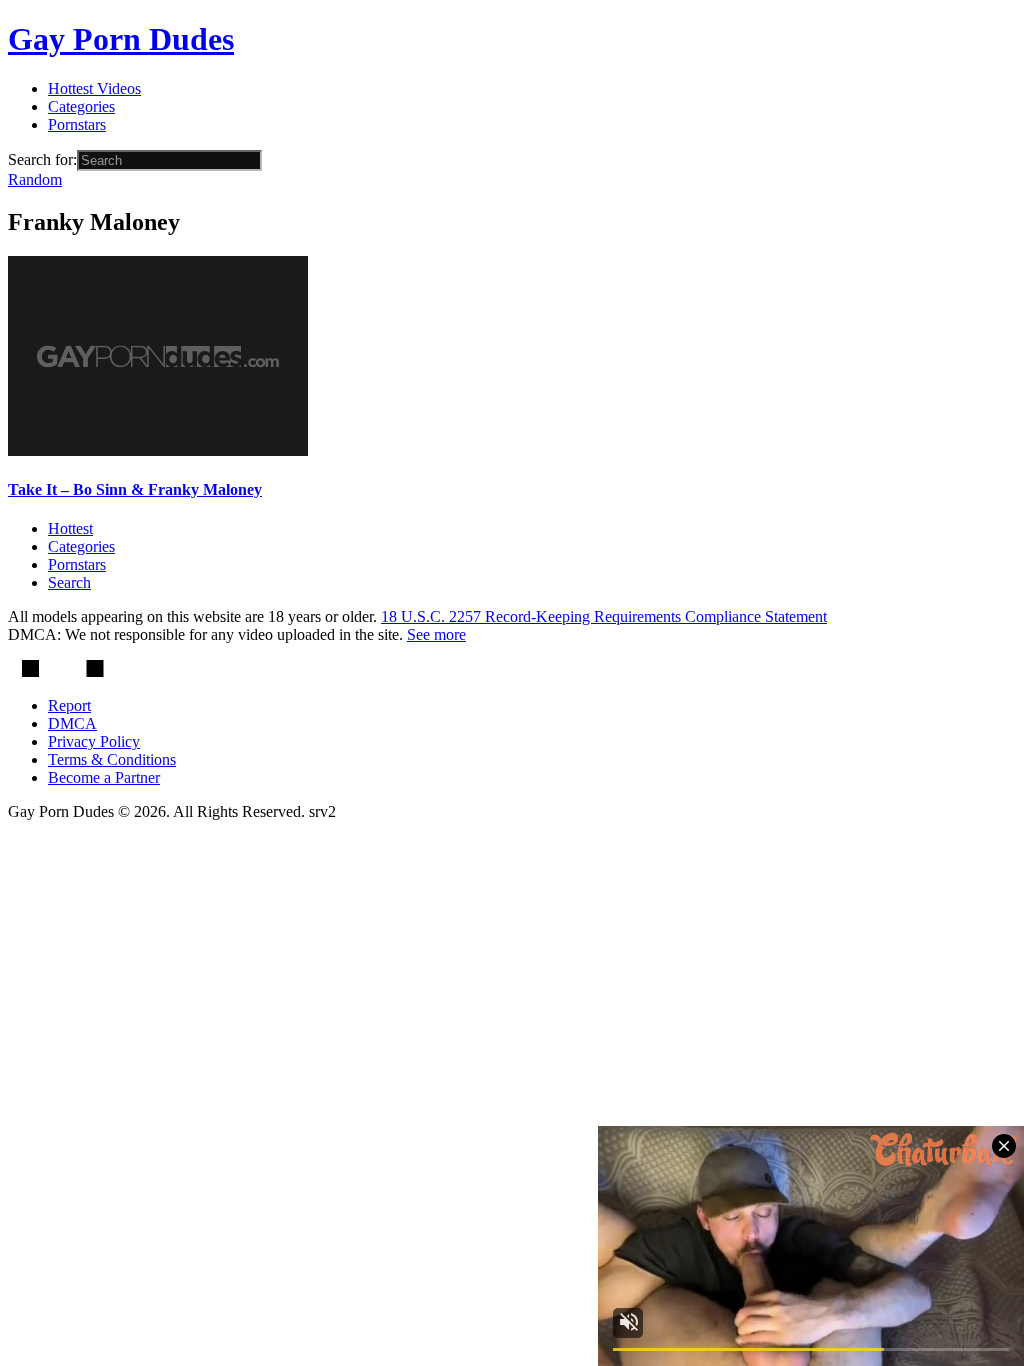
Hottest (70, 528)
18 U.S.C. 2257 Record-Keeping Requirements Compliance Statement (604, 616)
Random (35, 179)
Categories (81, 106)
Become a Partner (104, 777)
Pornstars (77, 124)
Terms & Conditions (112, 759)
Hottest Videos (94, 88)
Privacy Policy (94, 741)
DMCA (72, 723)
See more (436, 634)
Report (69, 705)
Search (69, 582)
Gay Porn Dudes (121, 39)
